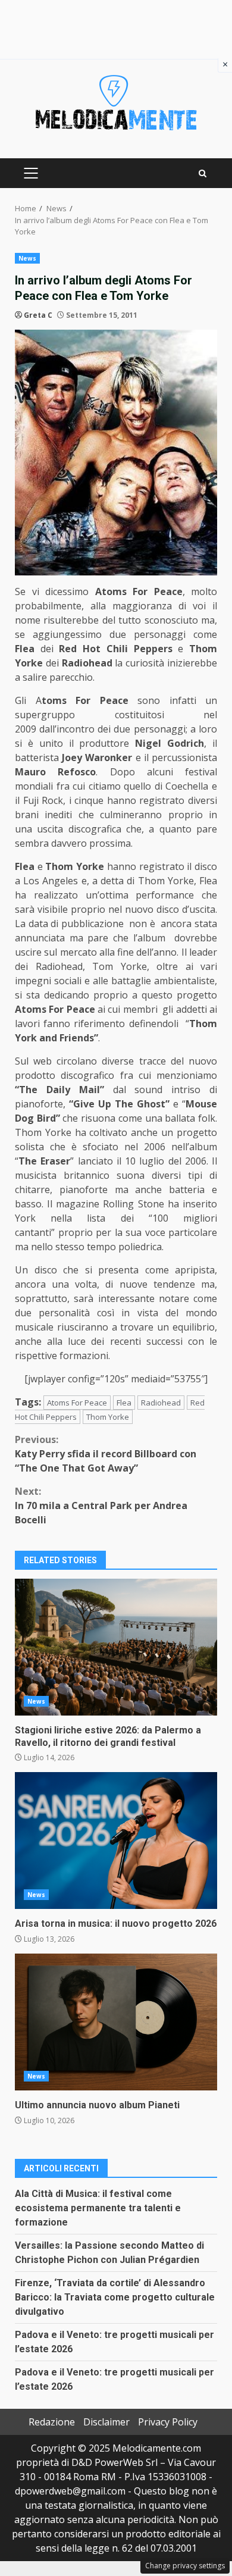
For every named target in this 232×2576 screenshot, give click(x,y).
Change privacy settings (185, 2566)
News (27, 258)
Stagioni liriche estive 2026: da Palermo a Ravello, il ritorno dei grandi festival (116, 1647)
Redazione (52, 2422)
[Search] (203, 173)
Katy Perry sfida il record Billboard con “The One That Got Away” (106, 1454)
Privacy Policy (168, 2422)
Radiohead (161, 1403)
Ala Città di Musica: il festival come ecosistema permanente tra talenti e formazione (98, 2208)
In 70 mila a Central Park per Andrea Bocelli (101, 1505)
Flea (124, 1403)
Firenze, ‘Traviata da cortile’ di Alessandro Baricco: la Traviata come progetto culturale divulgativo (115, 2297)
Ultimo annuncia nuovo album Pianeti (116, 2022)
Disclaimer (106, 2422)
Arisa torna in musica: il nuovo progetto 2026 (116, 1841)
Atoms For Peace (77, 1403)
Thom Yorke (108, 1417)
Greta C (38, 315)
